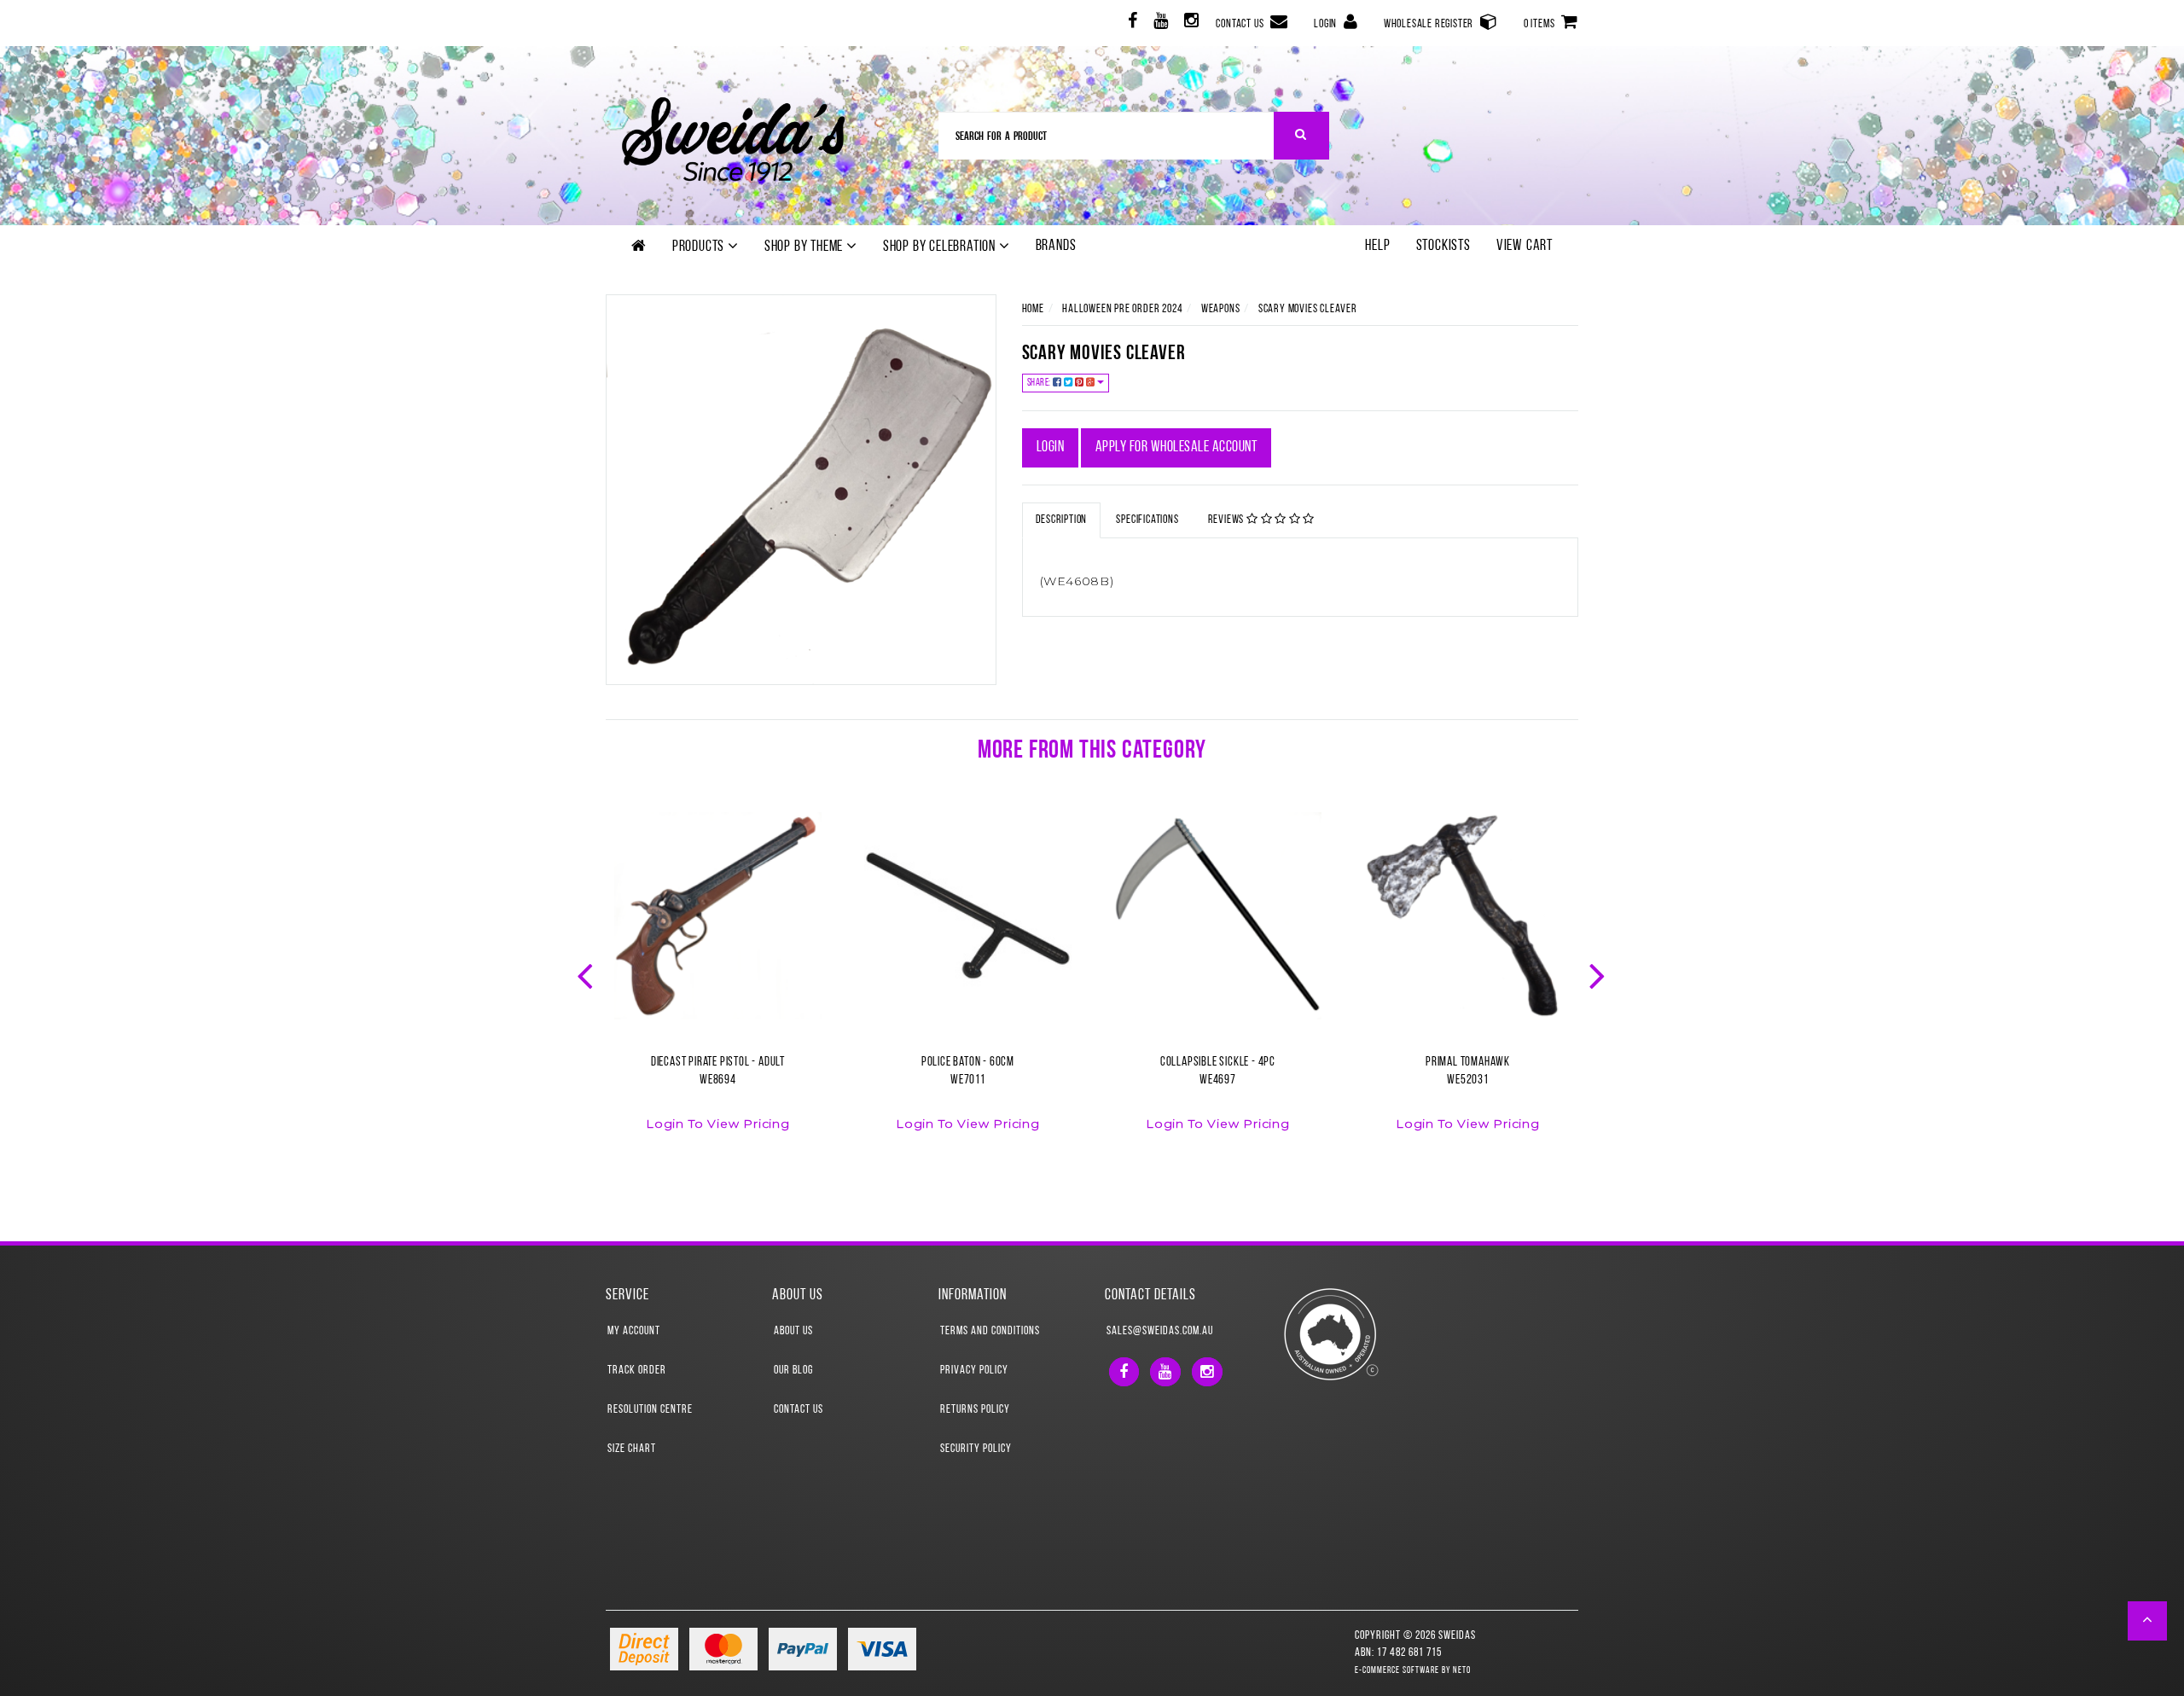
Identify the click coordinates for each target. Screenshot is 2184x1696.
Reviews (1227, 520)
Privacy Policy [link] (974, 1371)
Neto (1462, 1671)
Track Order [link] (637, 1371)
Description (1062, 520)
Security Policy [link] (976, 1449)
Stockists (1443, 247)
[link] (1131, 23)
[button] (2148, 1621)
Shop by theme (805, 247)
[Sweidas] (733, 137)
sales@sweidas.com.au (1160, 1331)
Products (700, 247)
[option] (718, 982)
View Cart (1525, 247)
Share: (1040, 383)
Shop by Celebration (941, 247)
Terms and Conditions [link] (990, 1331)
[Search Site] (1301, 136)
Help (1377, 247)
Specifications (1147, 520)
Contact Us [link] (799, 1410)
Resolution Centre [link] (650, 1410)
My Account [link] (634, 1331)
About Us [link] (793, 1331)
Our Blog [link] (793, 1371)
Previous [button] (587, 974)
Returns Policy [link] (975, 1410)
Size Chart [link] (632, 1449)
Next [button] (1599, 974)
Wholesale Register (1430, 24)
